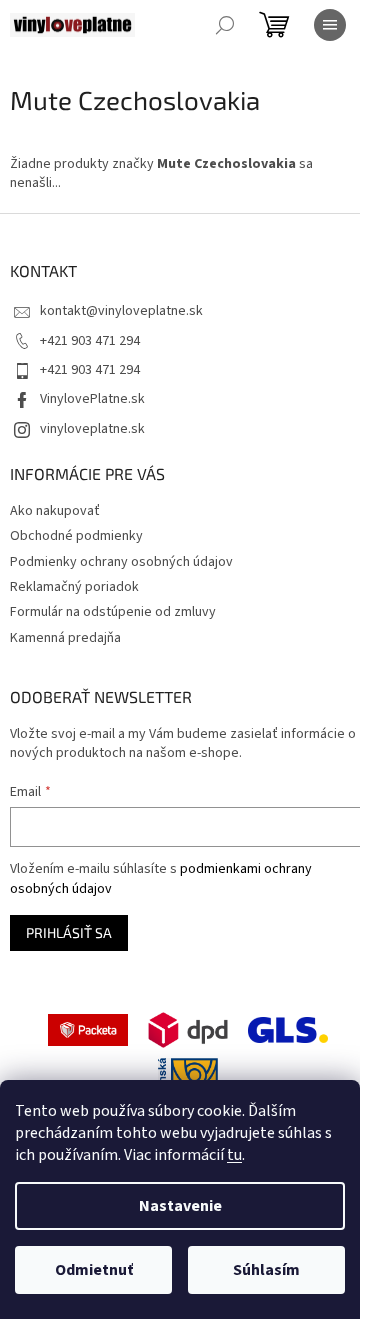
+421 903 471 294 (90, 341)
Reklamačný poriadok (74, 587)
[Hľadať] (225, 25)
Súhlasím (266, 1270)
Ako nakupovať (55, 511)
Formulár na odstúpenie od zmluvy (113, 612)
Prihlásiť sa (69, 932)
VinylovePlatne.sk (92, 399)
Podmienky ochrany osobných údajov (121, 562)
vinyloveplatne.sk (92, 429)
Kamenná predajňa (65, 638)
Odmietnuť (94, 1270)
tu (234, 1155)
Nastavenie (180, 1206)
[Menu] (330, 25)
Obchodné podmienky (76, 536)
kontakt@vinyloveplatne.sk (121, 311)
